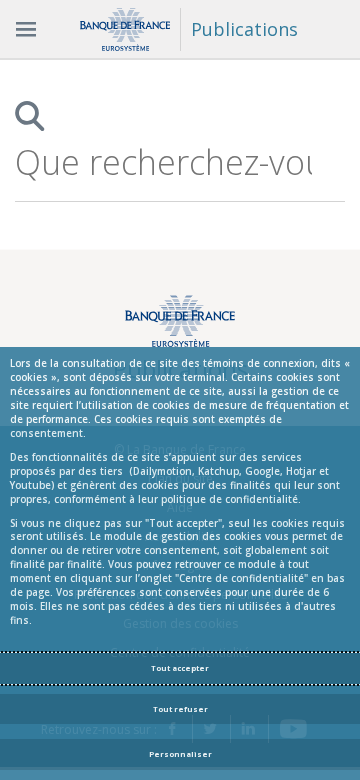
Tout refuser (180, 709)
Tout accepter (180, 668)
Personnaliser (180, 754)
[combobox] (163, 162)
